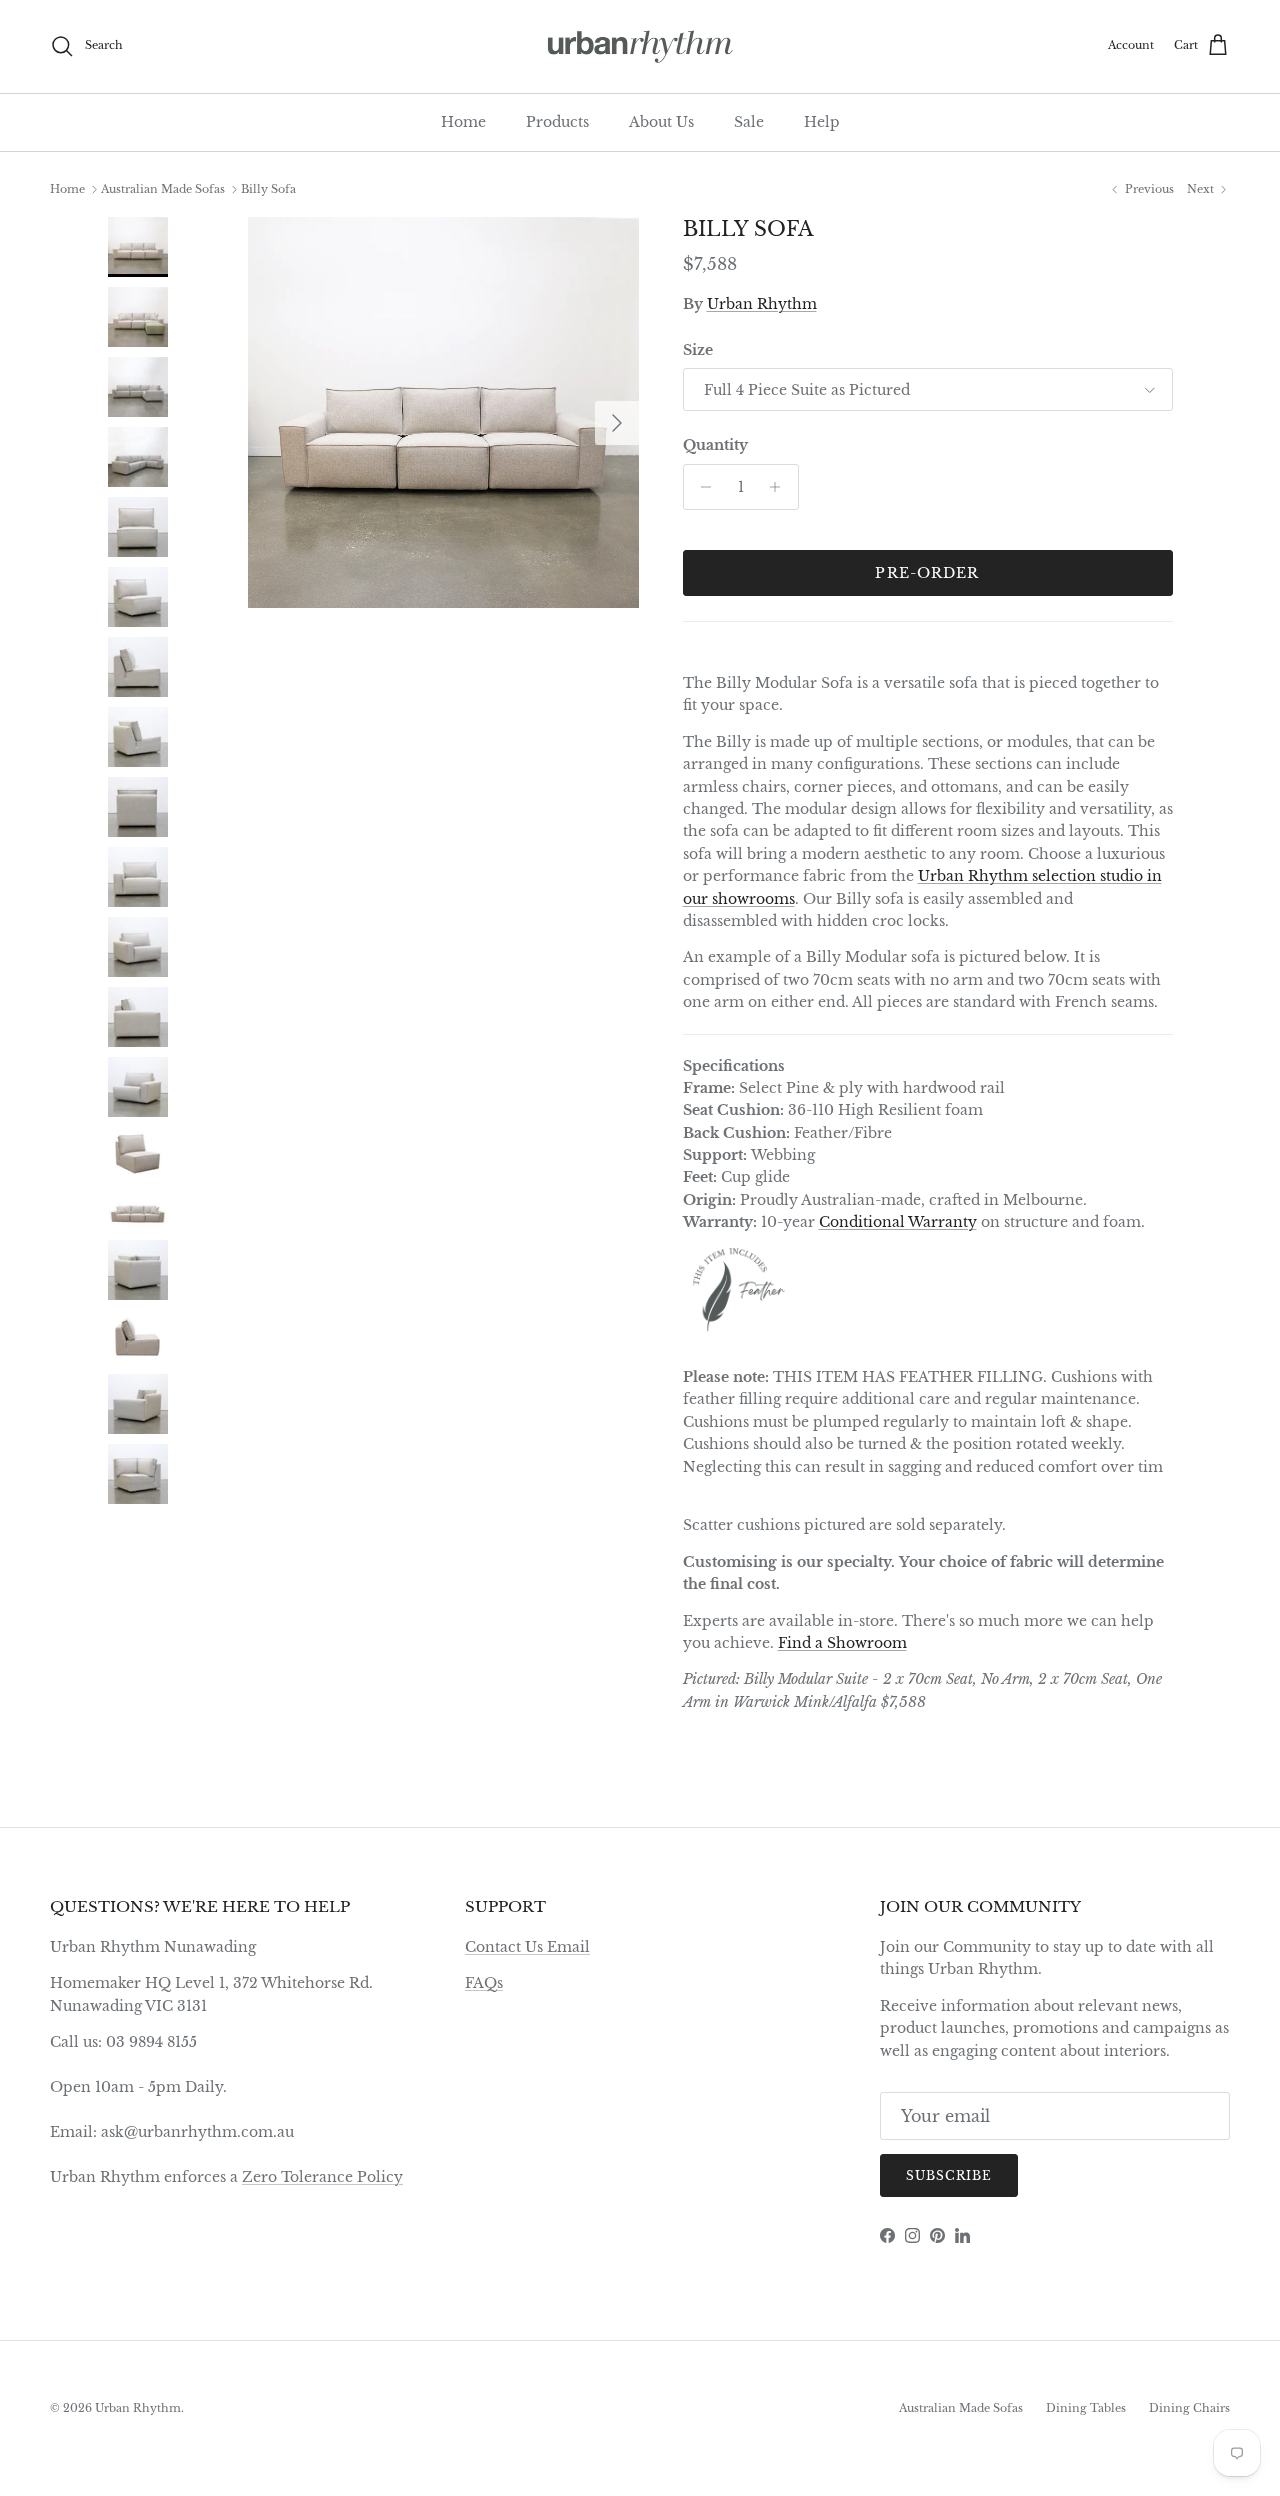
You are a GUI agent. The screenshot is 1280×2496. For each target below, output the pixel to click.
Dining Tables (1086, 2408)
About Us (661, 122)
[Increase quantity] (780, 487)
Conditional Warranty (898, 1222)
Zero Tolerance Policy (322, 2177)
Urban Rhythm (762, 304)
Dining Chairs (1189, 2408)
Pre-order (927, 573)
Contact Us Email (527, 1947)
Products (557, 122)
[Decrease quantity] (701, 487)
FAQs (484, 1983)
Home (463, 122)
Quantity (715, 445)
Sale (749, 122)
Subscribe (949, 2175)
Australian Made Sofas (163, 189)
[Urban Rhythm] (640, 46)
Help (822, 122)
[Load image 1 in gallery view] (443, 412)
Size (698, 350)
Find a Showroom (842, 1643)
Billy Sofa (268, 189)
